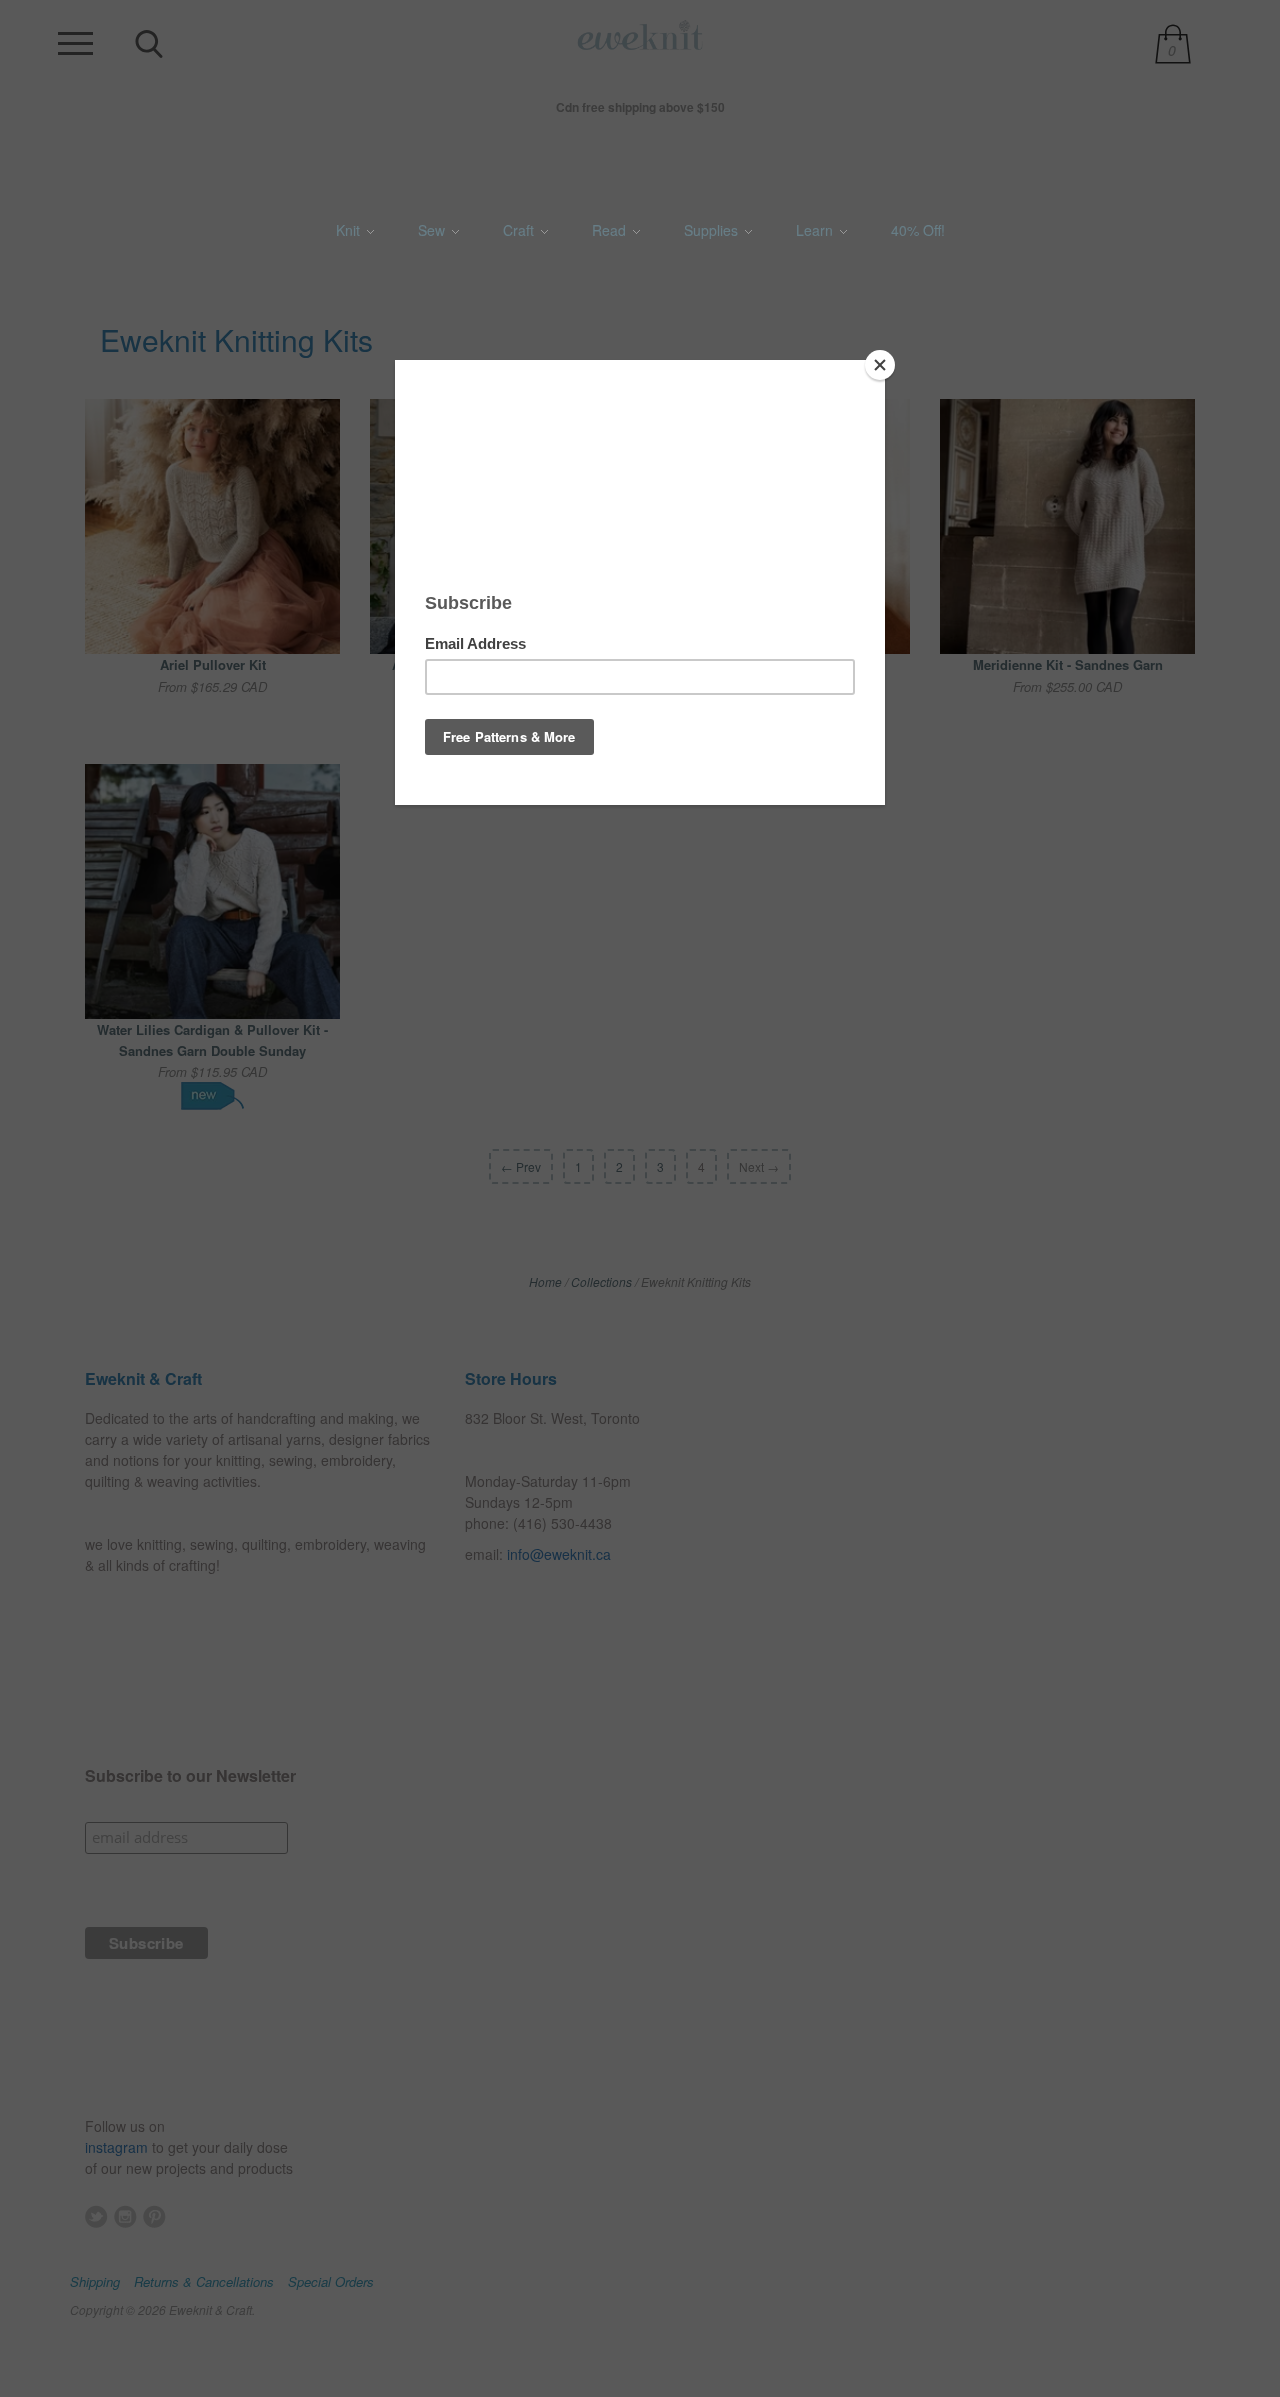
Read (611, 230)
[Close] (880, 365)
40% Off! (918, 230)
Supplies (713, 230)
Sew (433, 230)
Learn (816, 230)
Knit (350, 230)
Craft (520, 230)
